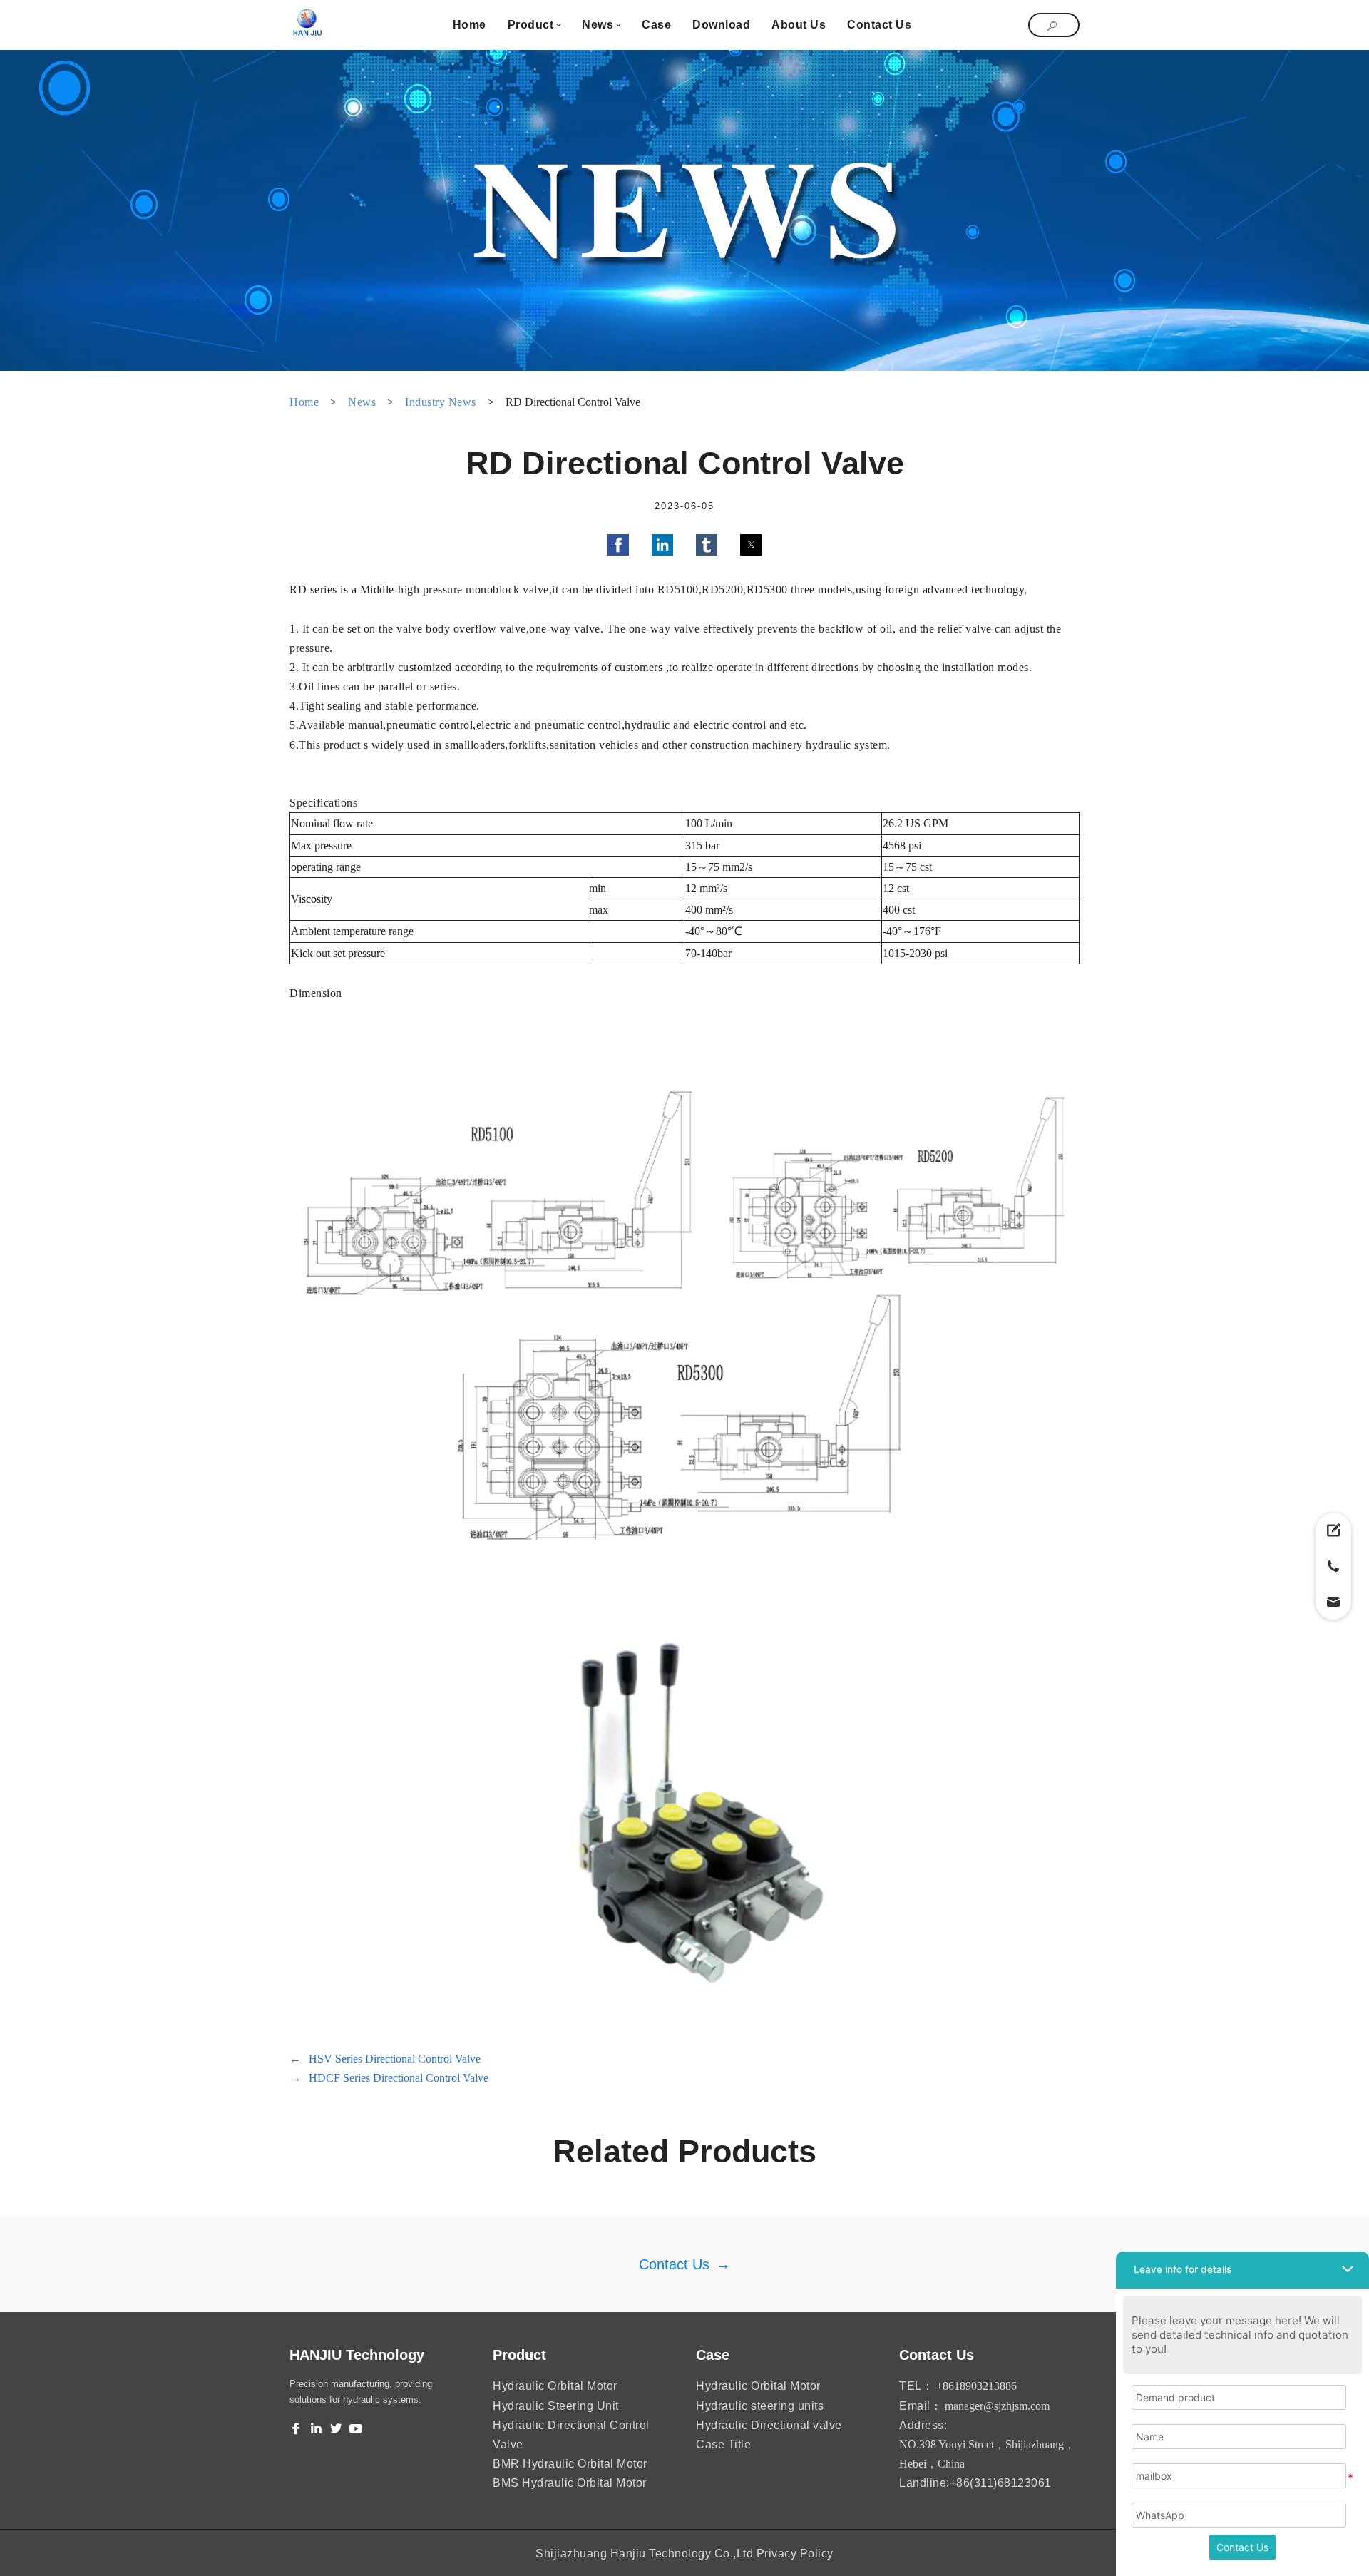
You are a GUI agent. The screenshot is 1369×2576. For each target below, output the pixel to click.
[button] (618, 545)
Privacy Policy (795, 2554)
